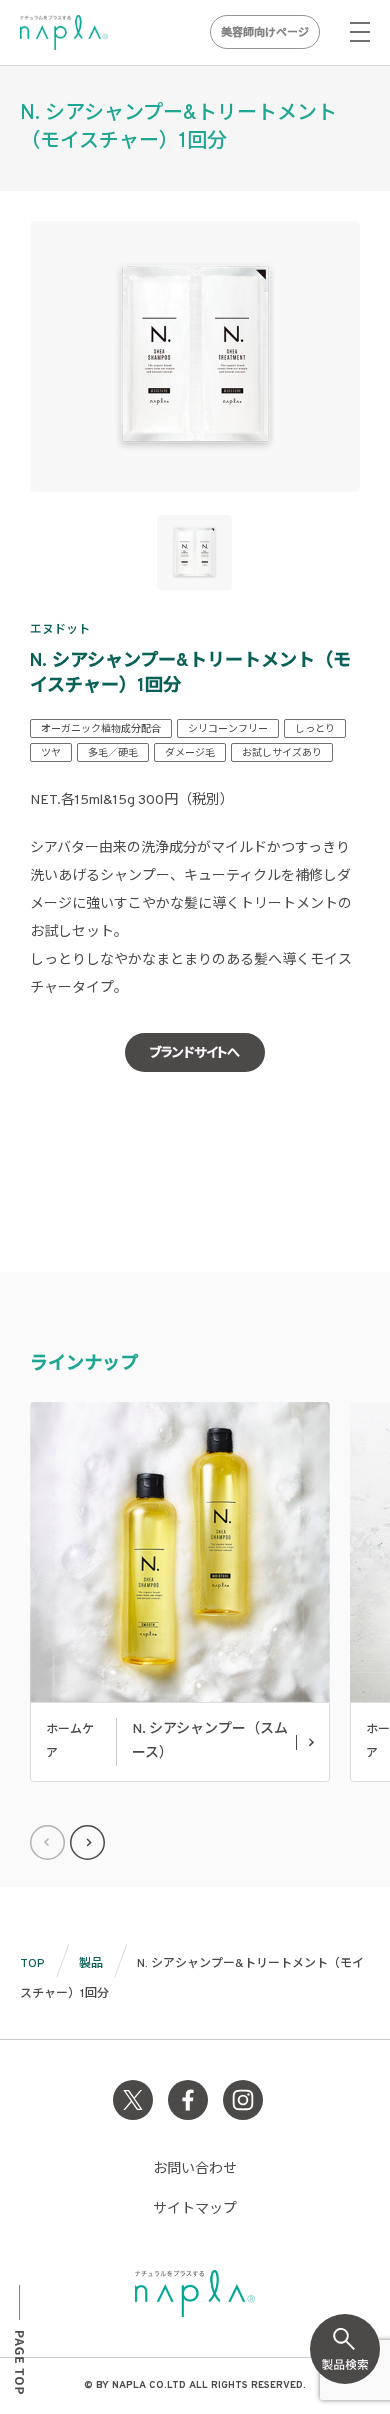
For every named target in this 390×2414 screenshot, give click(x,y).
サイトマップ (195, 2209)
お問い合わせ (195, 2169)
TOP (32, 1964)
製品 (91, 1964)
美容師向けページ (265, 33)
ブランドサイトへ (195, 1054)
